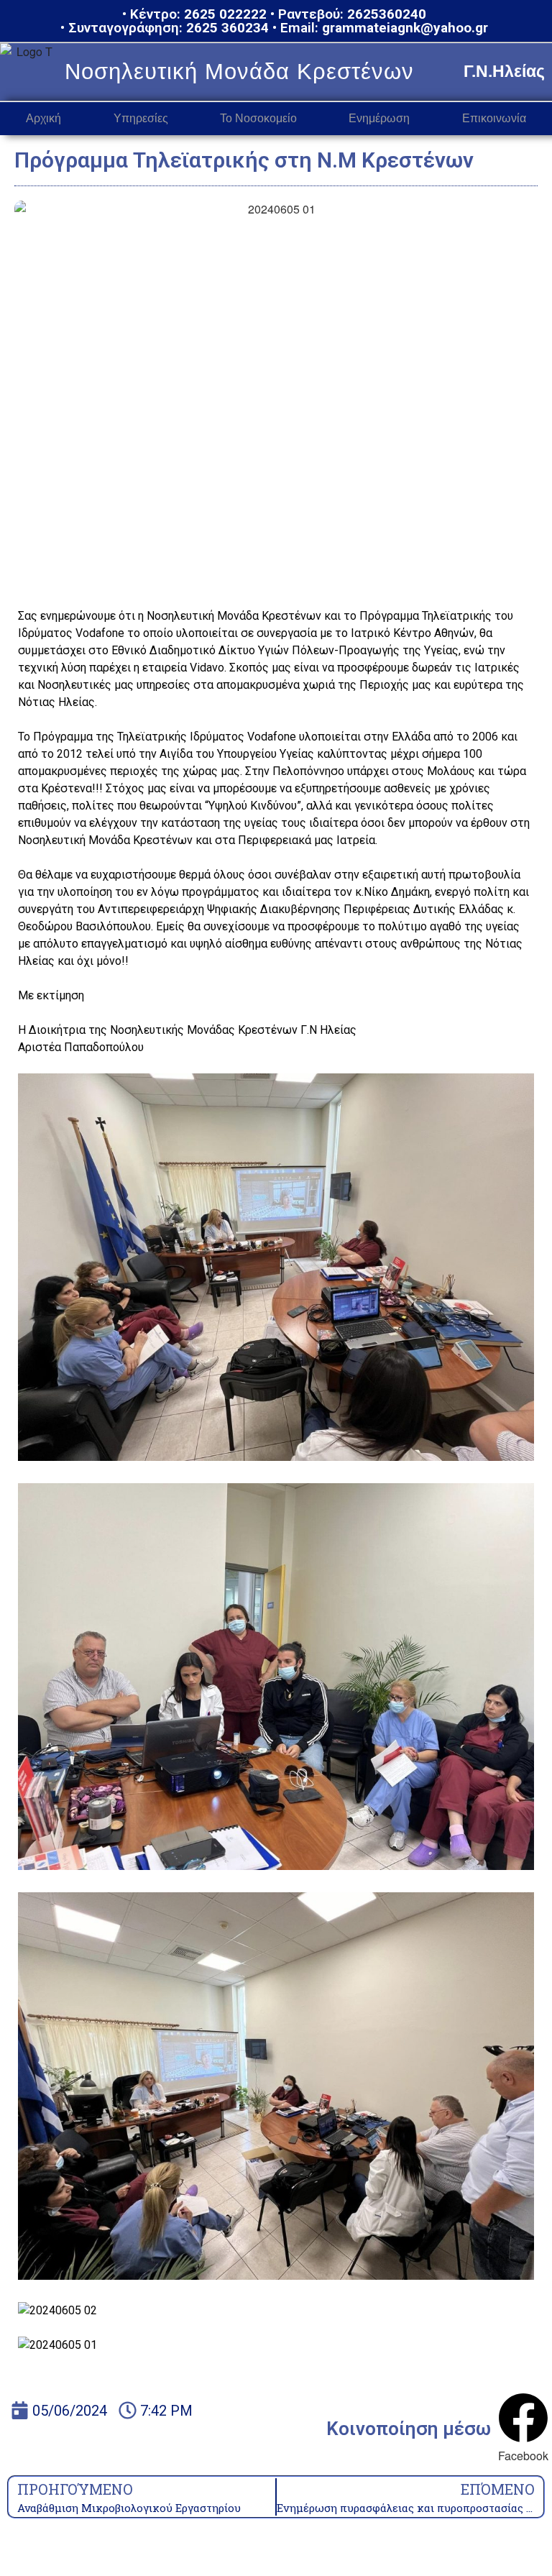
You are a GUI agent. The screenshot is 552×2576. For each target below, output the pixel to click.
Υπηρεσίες (141, 118)
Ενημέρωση (379, 118)
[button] (523, 2429)
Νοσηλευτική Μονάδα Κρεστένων (239, 72)
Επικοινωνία (494, 118)
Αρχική (43, 118)
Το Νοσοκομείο (258, 118)
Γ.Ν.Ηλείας (504, 71)
